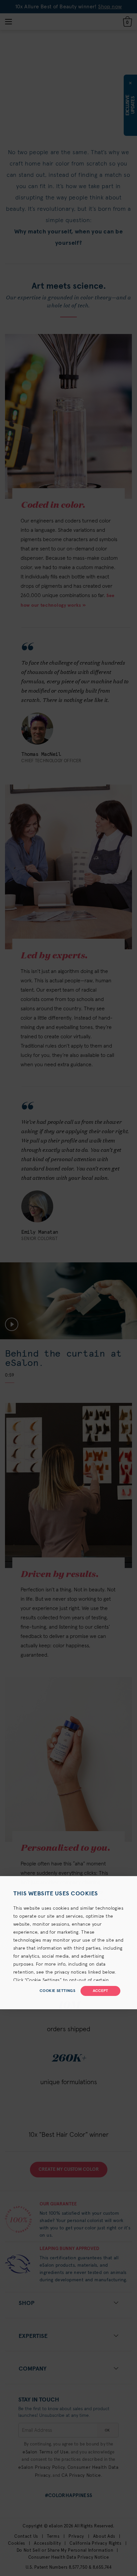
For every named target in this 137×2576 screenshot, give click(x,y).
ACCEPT (100, 1991)
